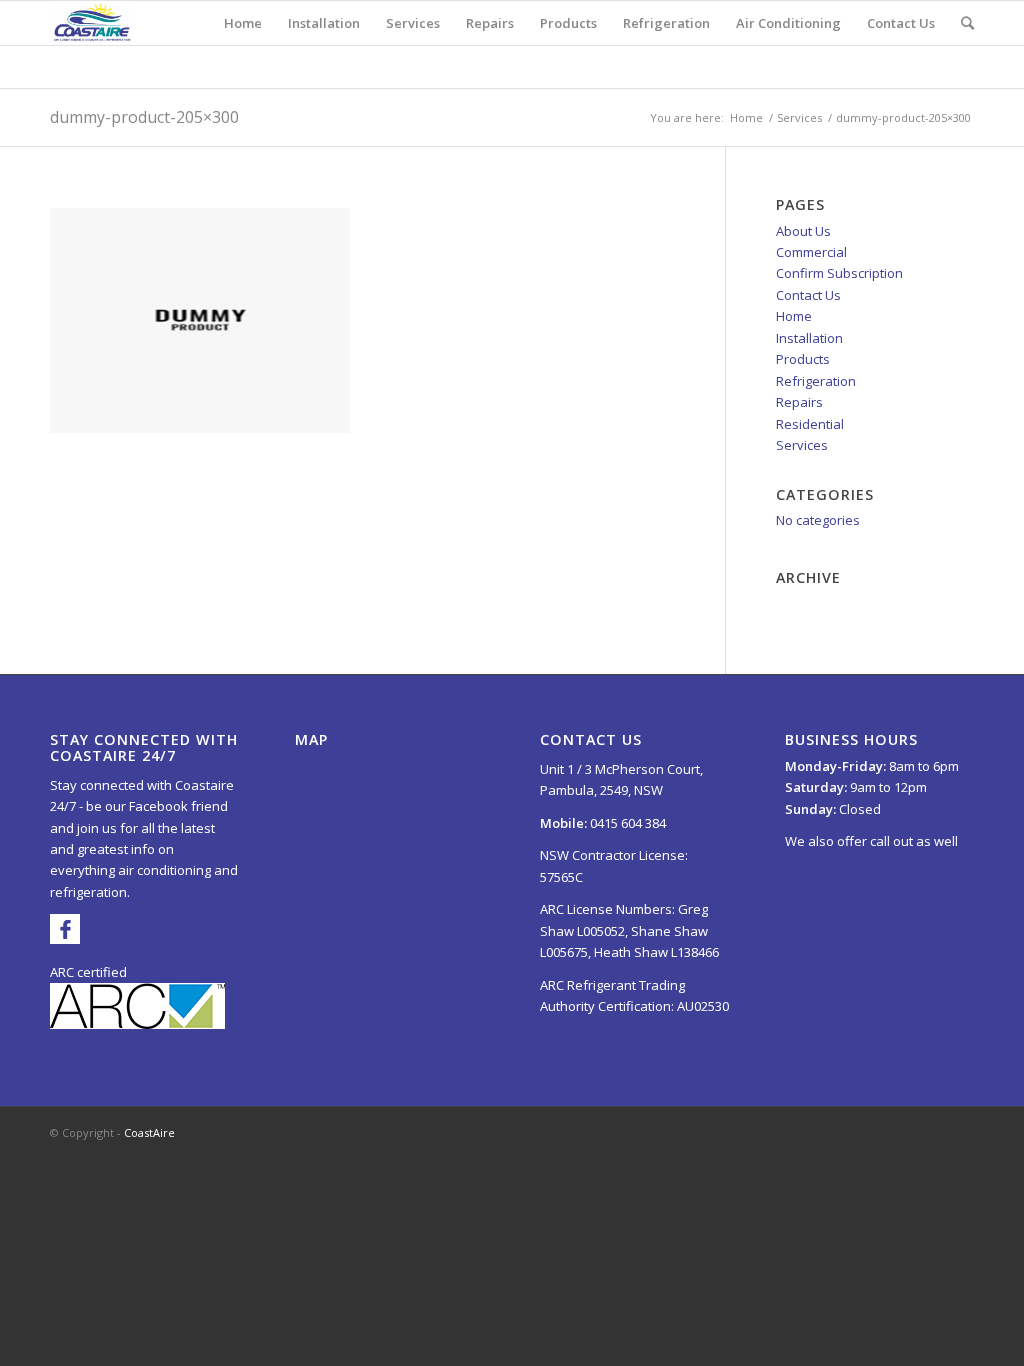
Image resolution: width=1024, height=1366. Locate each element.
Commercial (811, 252)
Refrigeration (816, 381)
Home (746, 117)
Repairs (799, 402)
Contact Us (808, 295)
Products (803, 359)
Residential (810, 424)
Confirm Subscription (839, 273)
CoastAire (149, 1132)
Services (799, 117)
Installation (809, 338)
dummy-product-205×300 (144, 117)
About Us (803, 231)
